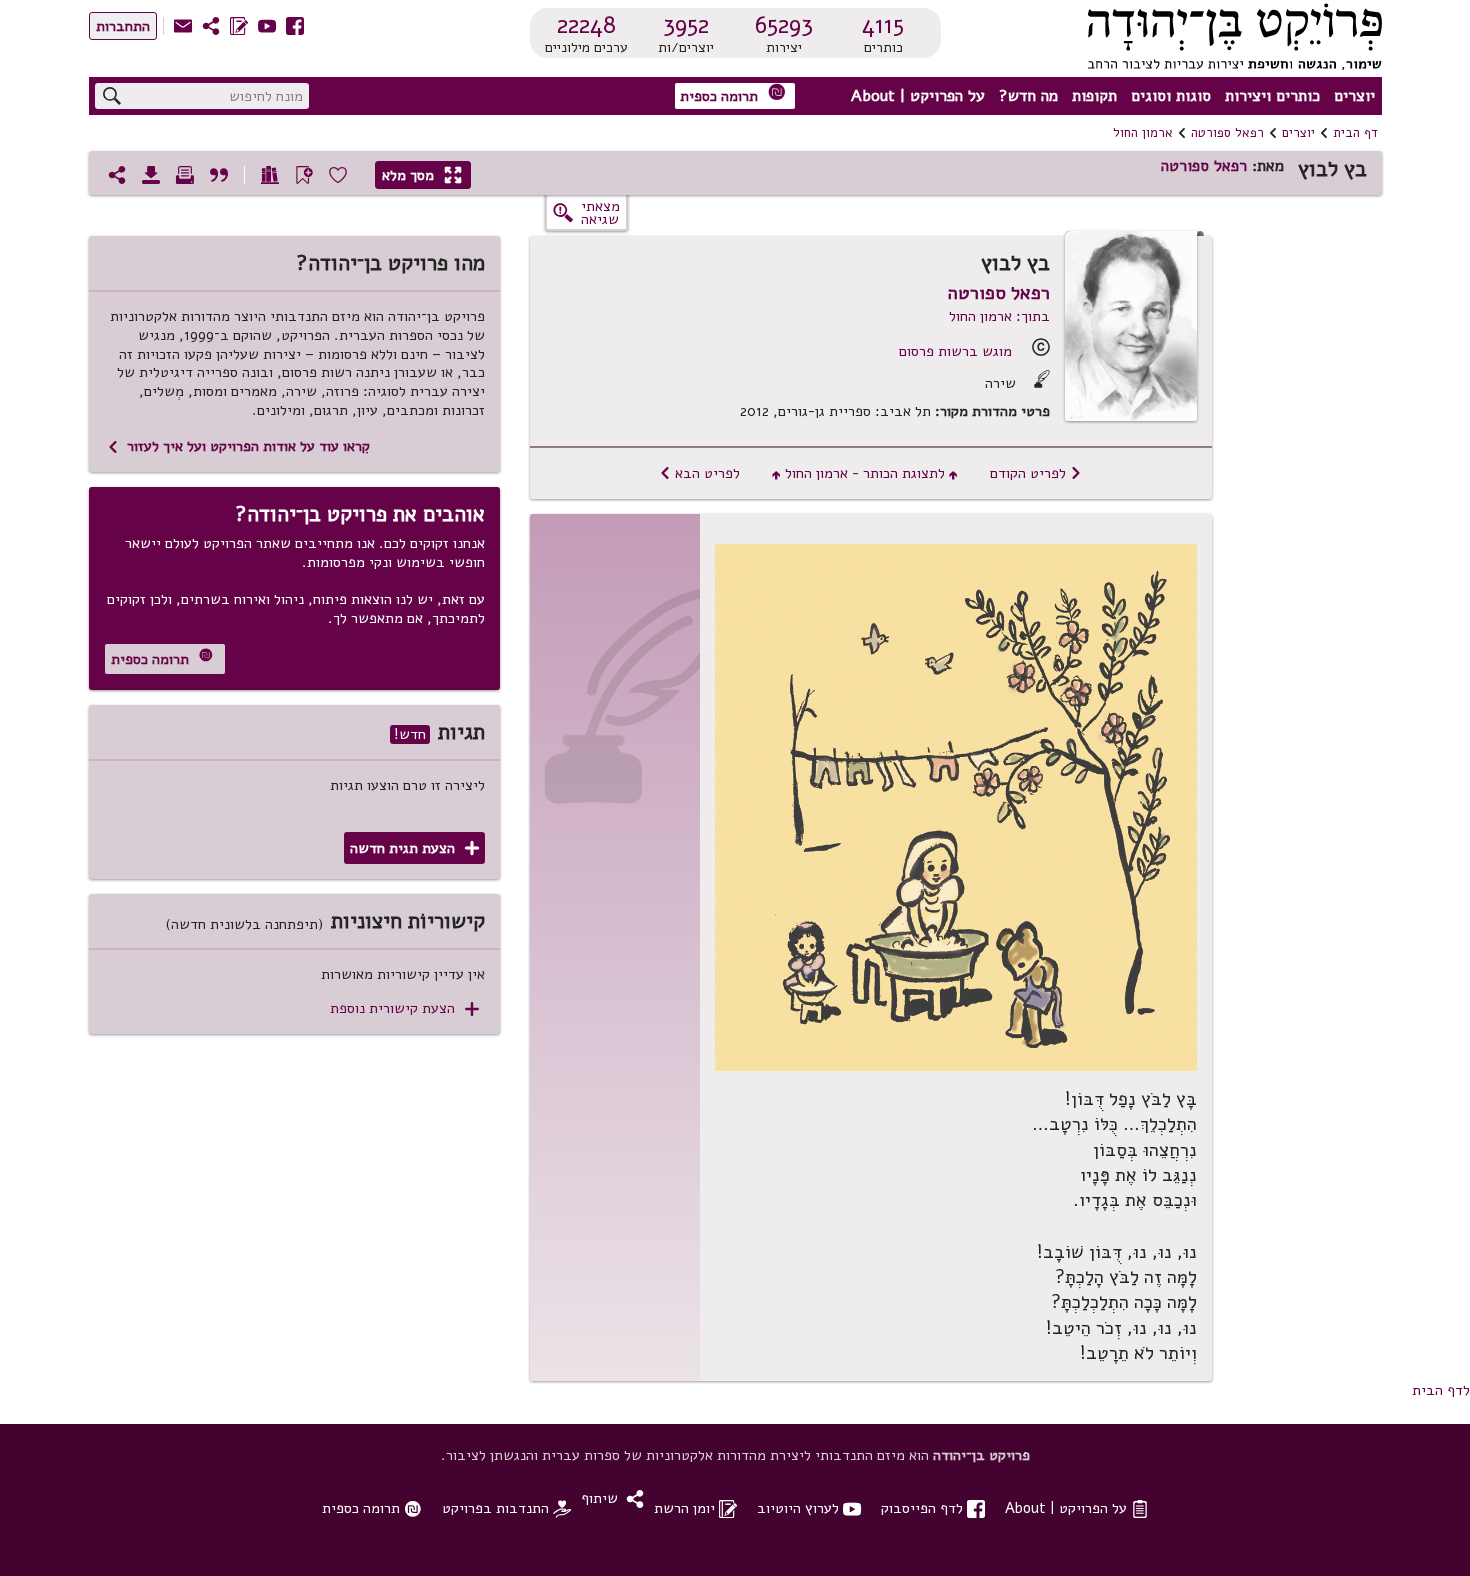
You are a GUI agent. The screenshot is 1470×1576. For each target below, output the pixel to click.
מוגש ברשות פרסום (955, 351)
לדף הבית (1441, 1390)
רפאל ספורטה (1227, 133)
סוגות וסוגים (1171, 96)
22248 (586, 25)
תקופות (1094, 96)
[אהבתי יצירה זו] (338, 175)
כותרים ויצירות (1272, 96)
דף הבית (1355, 133)
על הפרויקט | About (918, 96)
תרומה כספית (733, 94)
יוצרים (1354, 96)
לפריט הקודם (1036, 473)
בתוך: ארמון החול (999, 316)
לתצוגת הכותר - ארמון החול (865, 473)
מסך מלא (422, 175)
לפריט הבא (699, 473)
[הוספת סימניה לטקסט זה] (304, 175)
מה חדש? (1028, 96)
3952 (686, 25)
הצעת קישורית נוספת (404, 1008)
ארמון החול (1143, 133)
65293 (784, 25)
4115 (883, 25)
